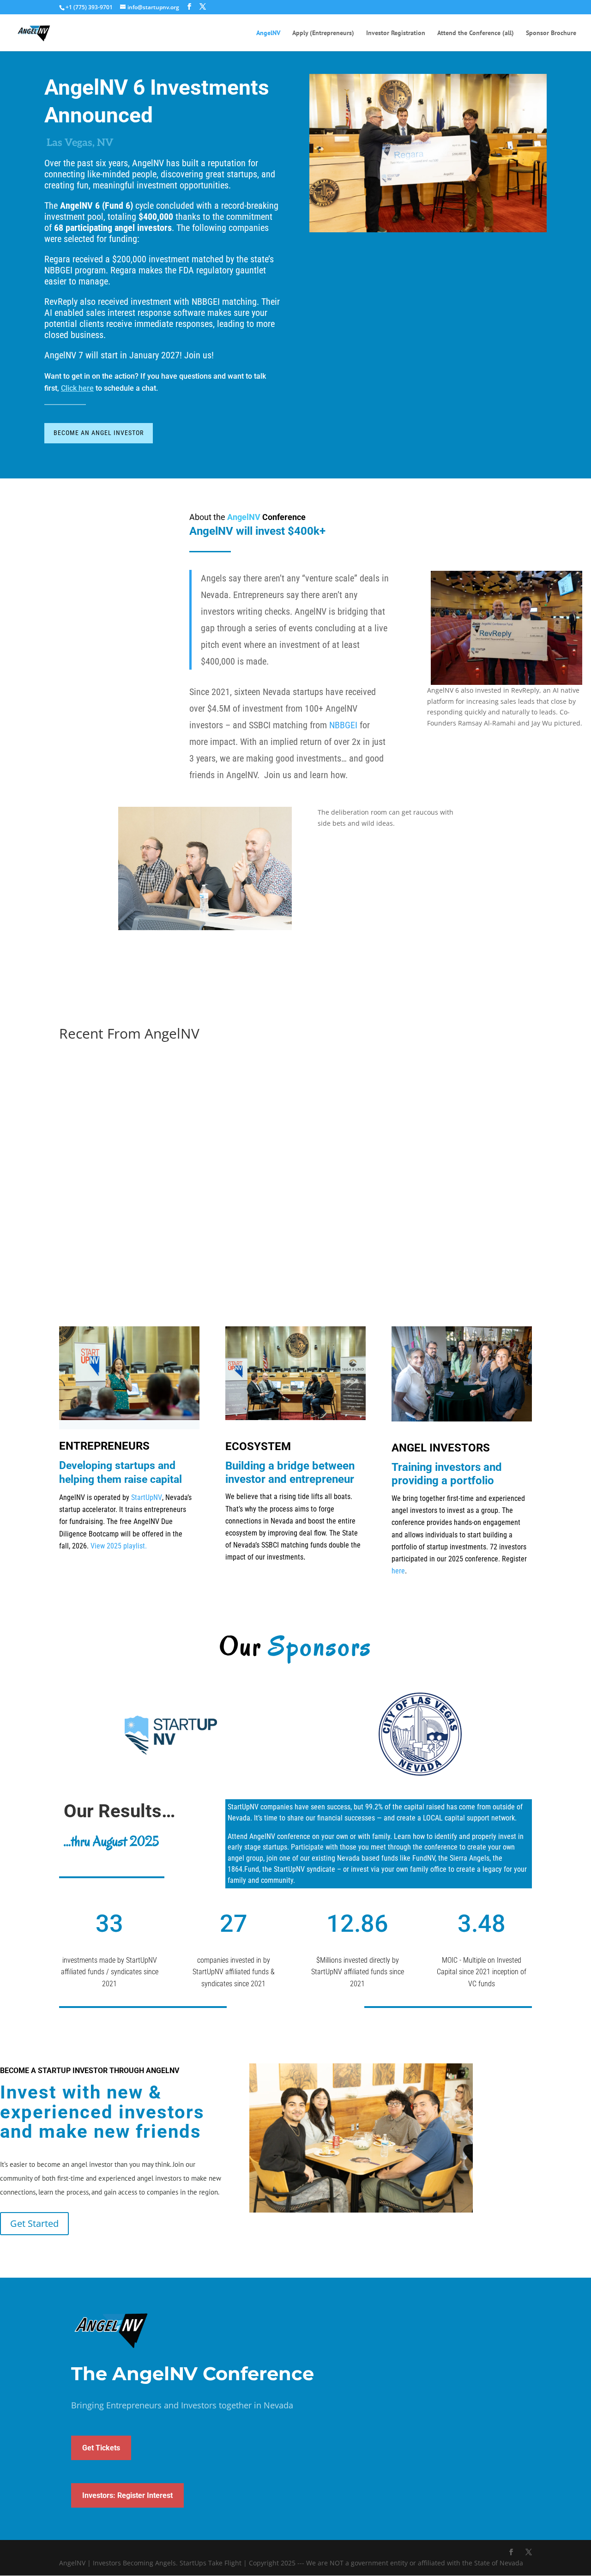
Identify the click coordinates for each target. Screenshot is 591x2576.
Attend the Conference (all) (476, 33)
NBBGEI (343, 725)
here (398, 1571)
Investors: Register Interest (127, 2495)
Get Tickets (101, 2448)
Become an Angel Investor (99, 433)
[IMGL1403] (205, 928)
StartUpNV (147, 1497)
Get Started (34, 2223)
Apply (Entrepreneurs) (323, 33)
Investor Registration (396, 33)
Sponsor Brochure (551, 33)
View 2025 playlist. (119, 1546)
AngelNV (268, 33)
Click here (77, 388)
